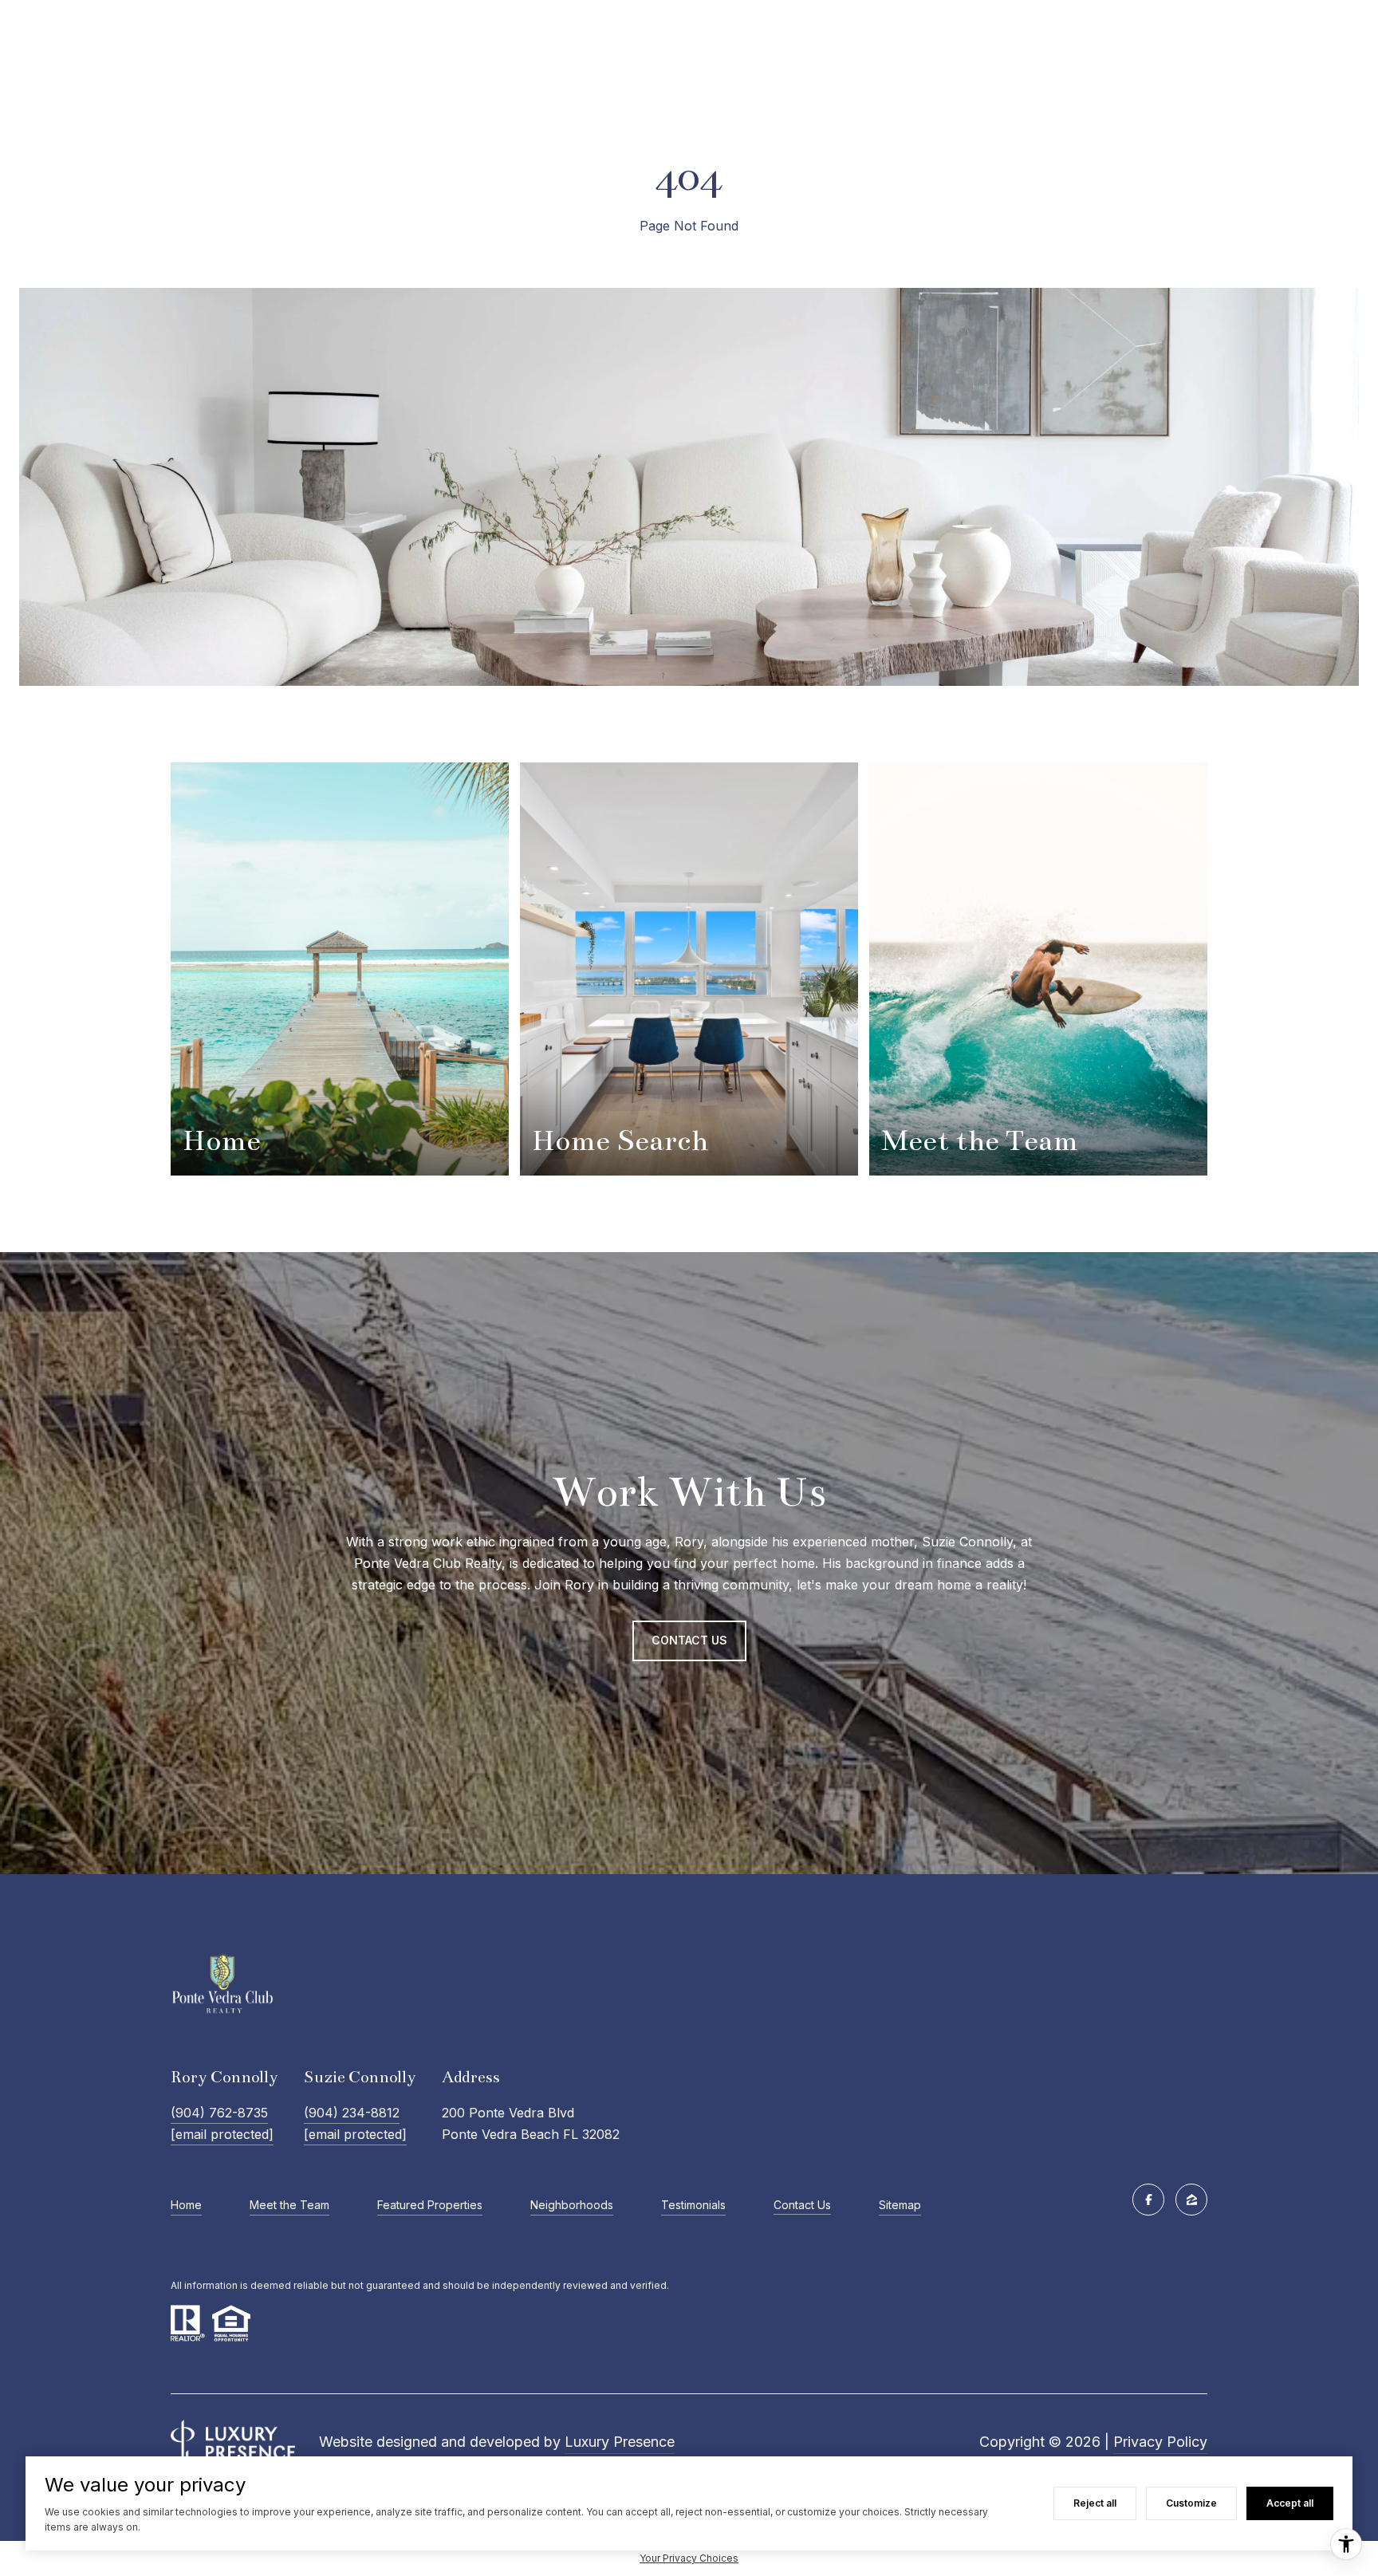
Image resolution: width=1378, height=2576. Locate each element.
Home (186, 2205)
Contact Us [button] (689, 1640)
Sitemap (900, 2205)
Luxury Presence (620, 2442)
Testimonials (693, 2205)
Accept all (1290, 2503)
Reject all (1095, 2503)
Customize (1191, 2503)
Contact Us (802, 2205)
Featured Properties (430, 2205)
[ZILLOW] (1191, 2200)
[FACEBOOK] (1148, 2200)
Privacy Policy (1160, 2442)
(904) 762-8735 (219, 2113)
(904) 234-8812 (352, 2113)
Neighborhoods (572, 2205)
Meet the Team (289, 2205)
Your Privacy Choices (689, 2558)
